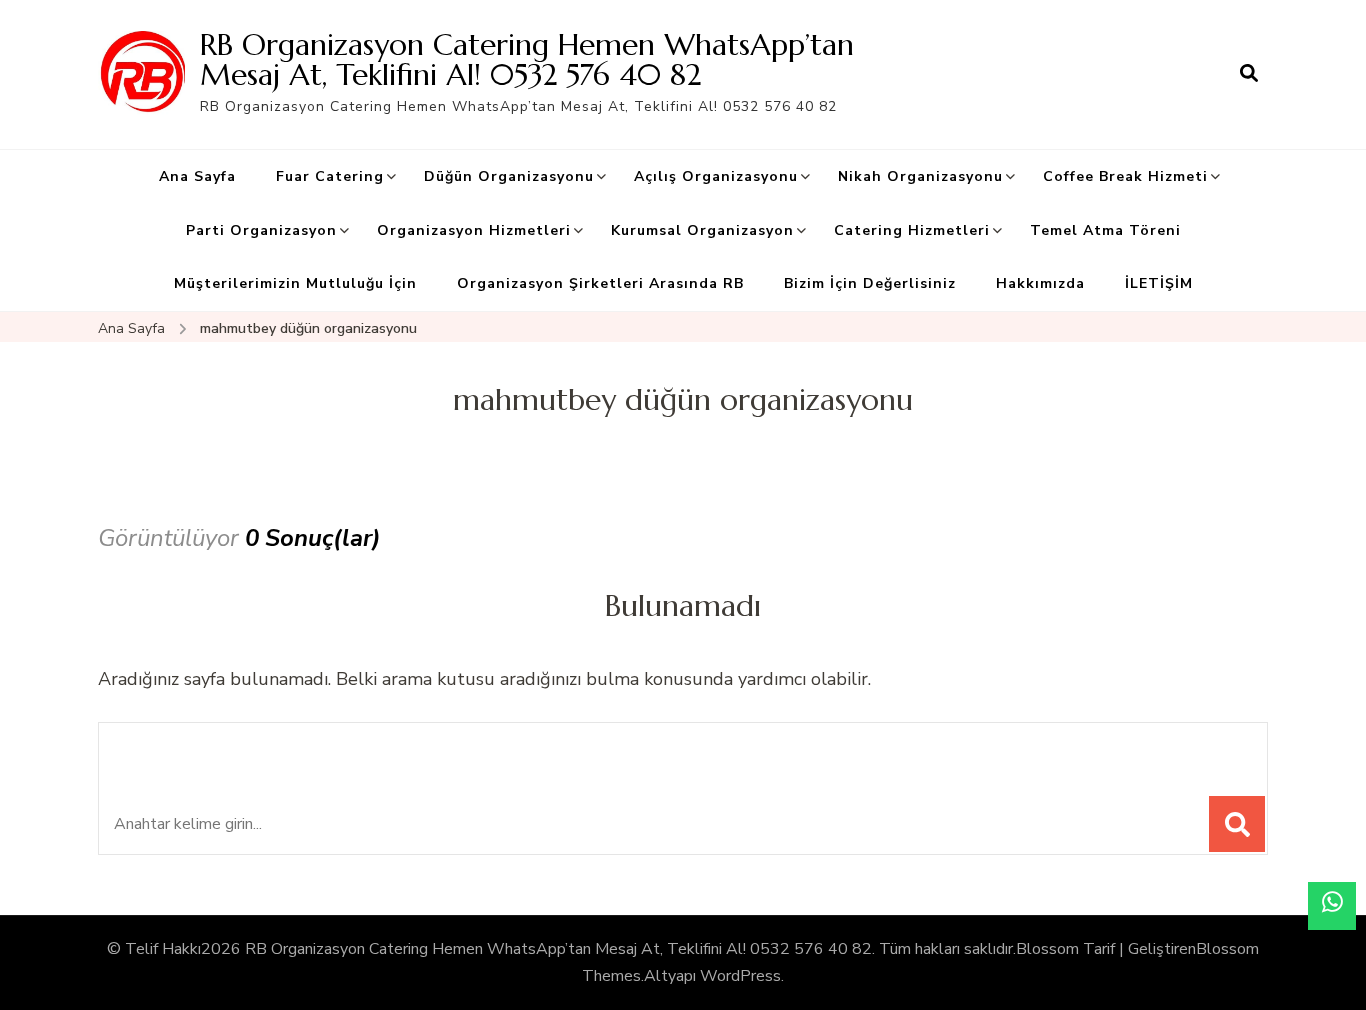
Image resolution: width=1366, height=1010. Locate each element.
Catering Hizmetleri (912, 230)
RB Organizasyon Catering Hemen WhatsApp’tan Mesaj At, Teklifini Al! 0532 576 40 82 (527, 59)
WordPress (740, 976)
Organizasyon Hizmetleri (474, 230)
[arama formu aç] (1249, 74)
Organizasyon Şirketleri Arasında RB (600, 283)
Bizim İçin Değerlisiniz (870, 283)
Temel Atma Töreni (1105, 230)
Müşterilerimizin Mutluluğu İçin (295, 283)
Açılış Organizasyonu (716, 176)
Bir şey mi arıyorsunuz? (251, 748)
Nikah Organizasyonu (920, 176)
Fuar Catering (330, 176)
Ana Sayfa (197, 176)
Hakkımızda (1040, 283)
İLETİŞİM (1159, 283)
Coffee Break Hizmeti (1125, 176)
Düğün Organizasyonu (509, 176)
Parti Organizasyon (261, 230)
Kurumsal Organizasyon (702, 230)
